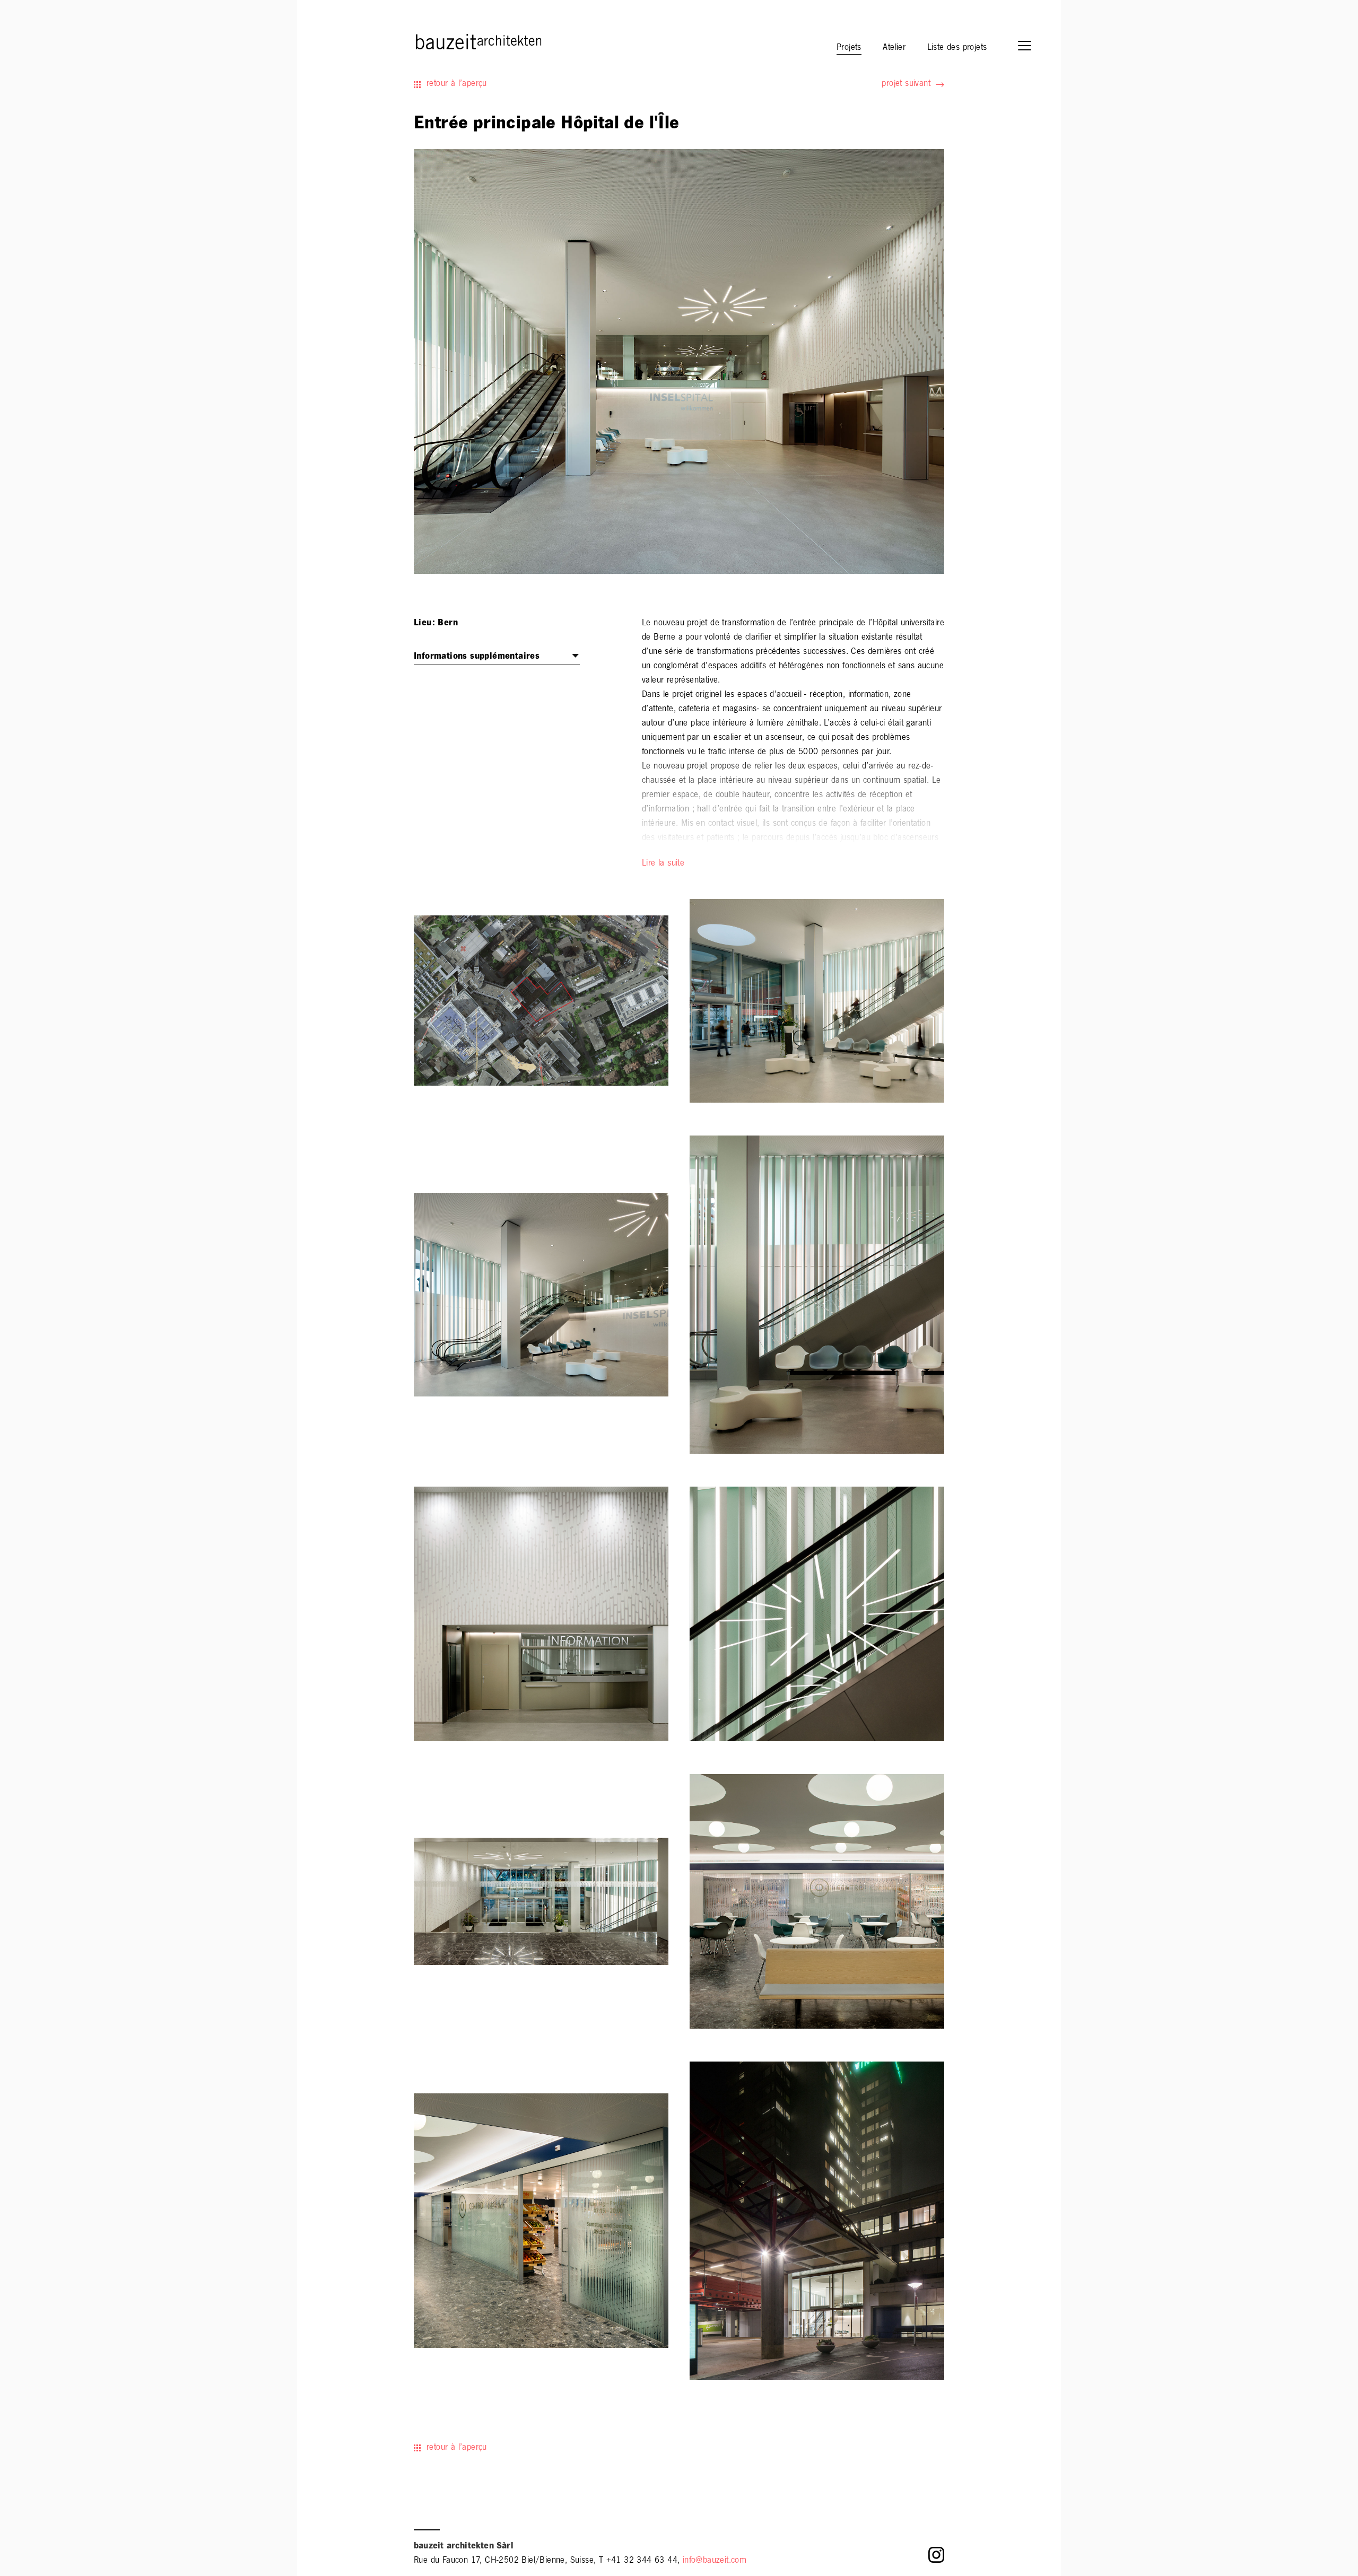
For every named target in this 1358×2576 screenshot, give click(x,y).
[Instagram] (936, 2558)
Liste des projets (957, 48)
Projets (849, 48)
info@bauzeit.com (715, 2561)
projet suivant (906, 84)
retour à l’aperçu (457, 84)
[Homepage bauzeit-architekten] (432, 41)
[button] (1030, 47)
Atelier (894, 48)
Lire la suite (663, 864)
